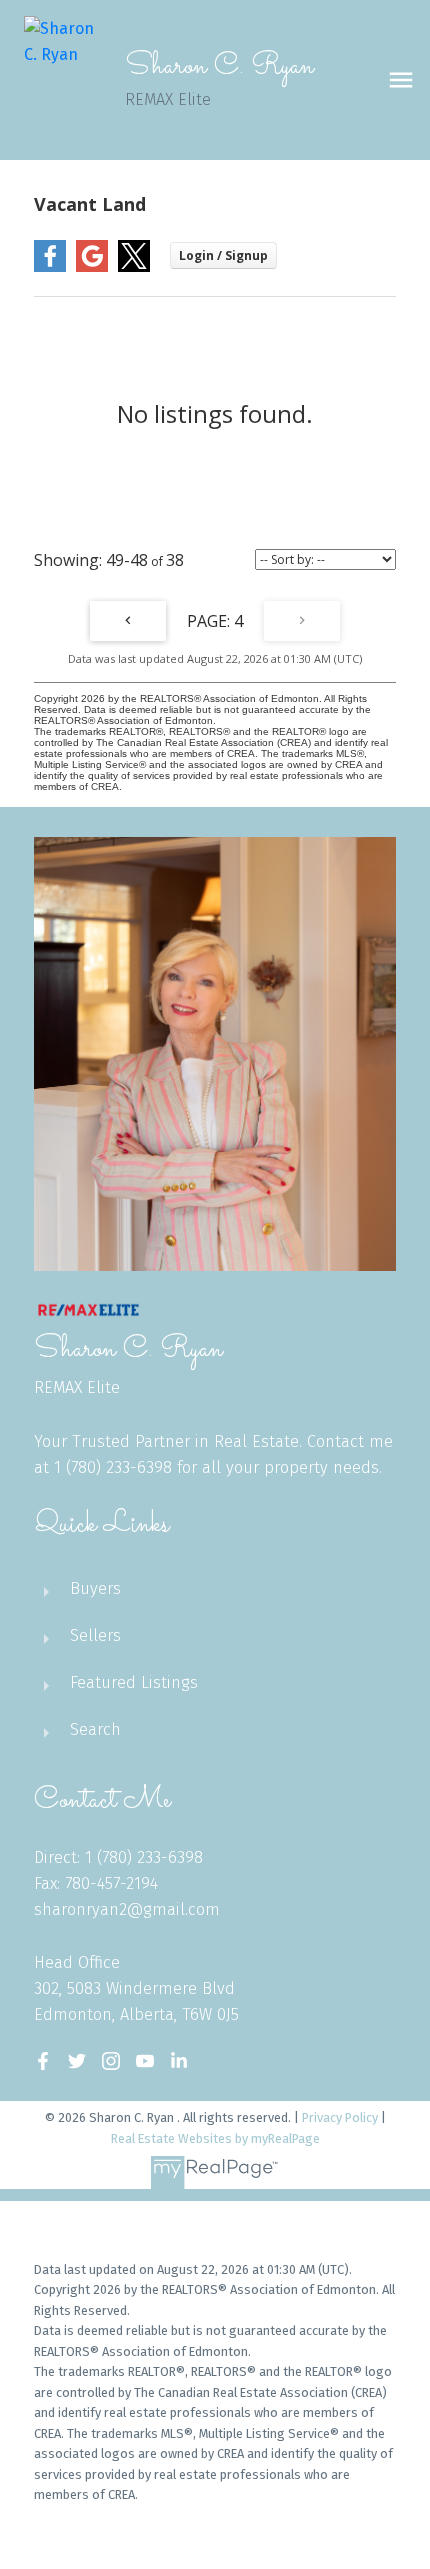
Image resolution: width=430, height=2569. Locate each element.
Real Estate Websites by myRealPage (215, 2138)
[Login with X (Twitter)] (134, 267)
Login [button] (223, 255)
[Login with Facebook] (50, 267)
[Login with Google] (92, 267)
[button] (43, 2061)
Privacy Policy (340, 2117)
